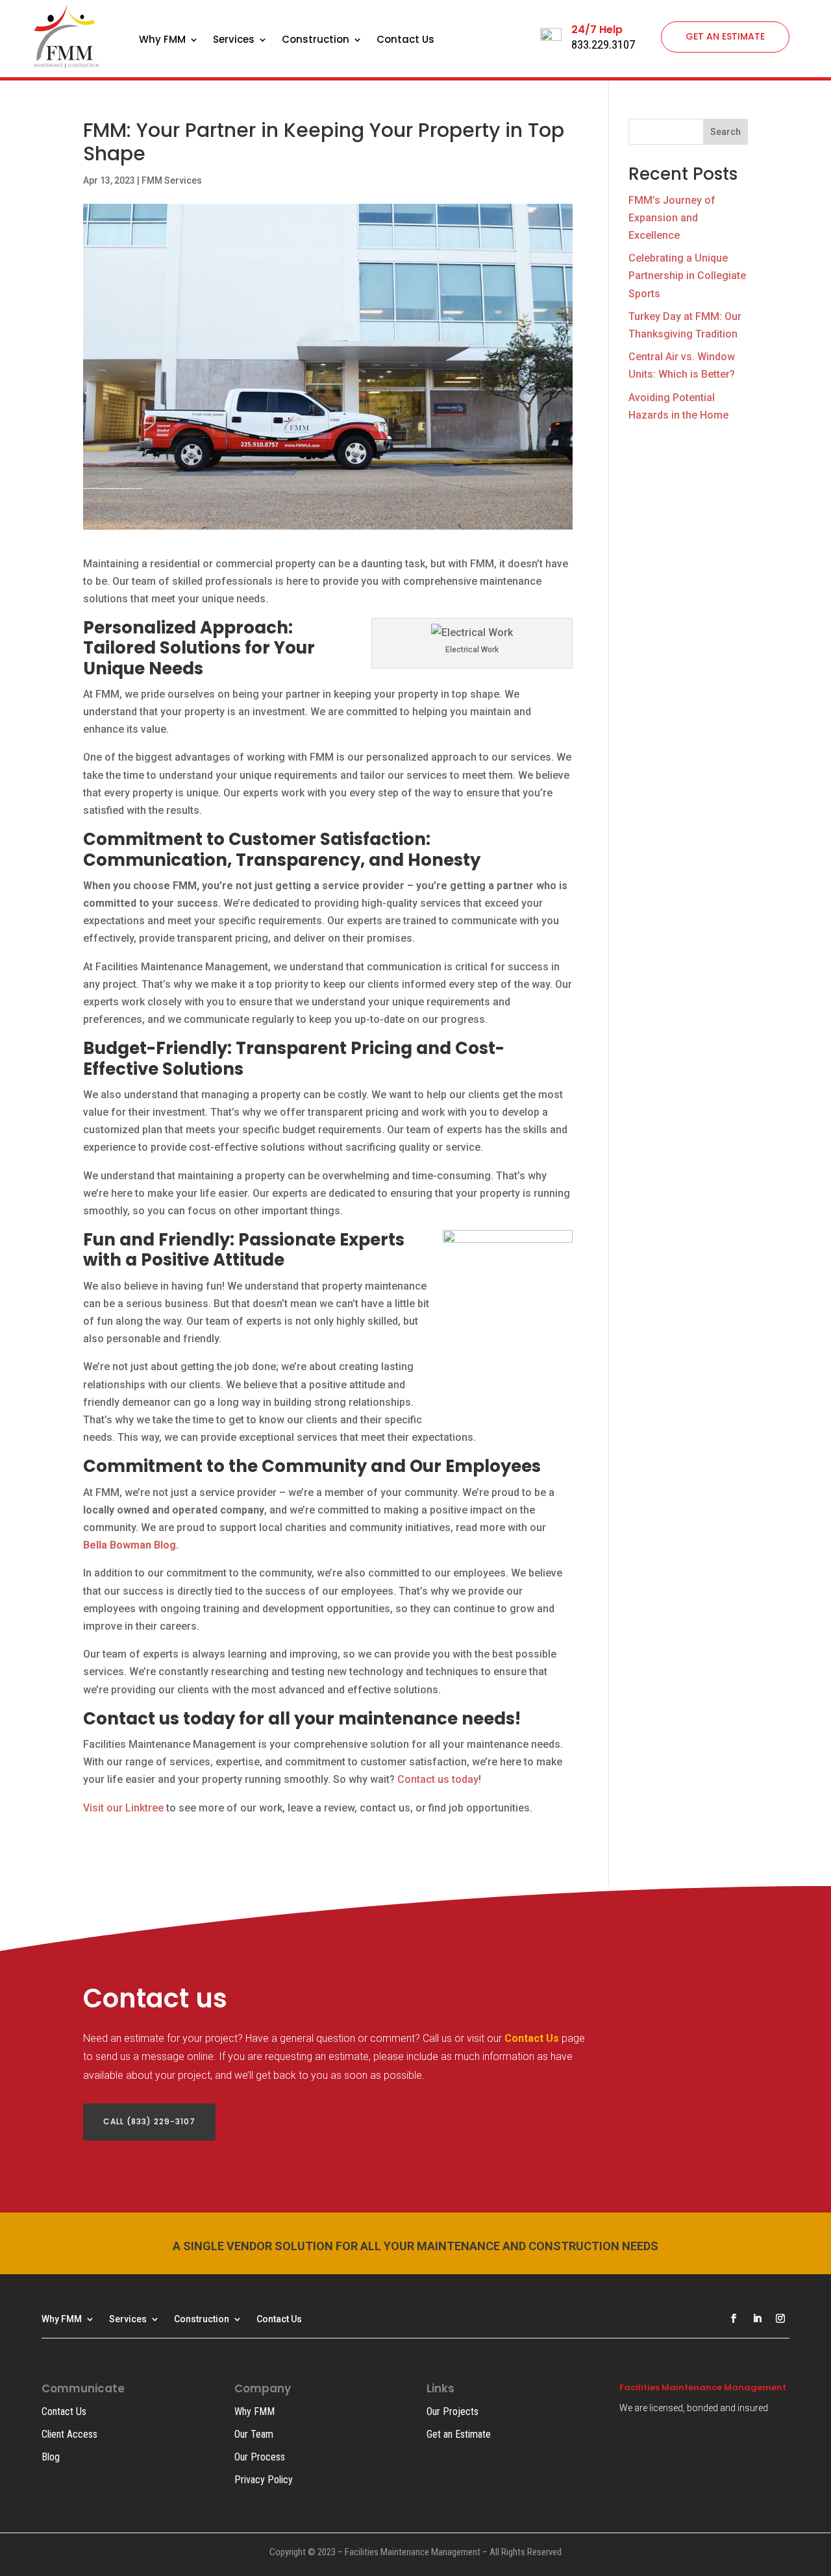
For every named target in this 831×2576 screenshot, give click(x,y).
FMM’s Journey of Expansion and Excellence (672, 218)
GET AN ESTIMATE (725, 36)
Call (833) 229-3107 (149, 2121)
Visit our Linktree (123, 1808)
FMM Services (172, 180)
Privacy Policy (264, 2480)
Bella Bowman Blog (130, 1545)
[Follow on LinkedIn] (757, 2318)
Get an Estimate (459, 2434)
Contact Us (405, 41)
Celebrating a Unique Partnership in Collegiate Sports (687, 276)
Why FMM (162, 41)
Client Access (69, 2434)
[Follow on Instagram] (780, 2318)
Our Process (260, 2457)
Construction (316, 41)
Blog (51, 2457)
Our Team (254, 2434)
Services (234, 41)
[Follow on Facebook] (734, 2318)
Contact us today (438, 1779)
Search (726, 132)
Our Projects (453, 2411)
